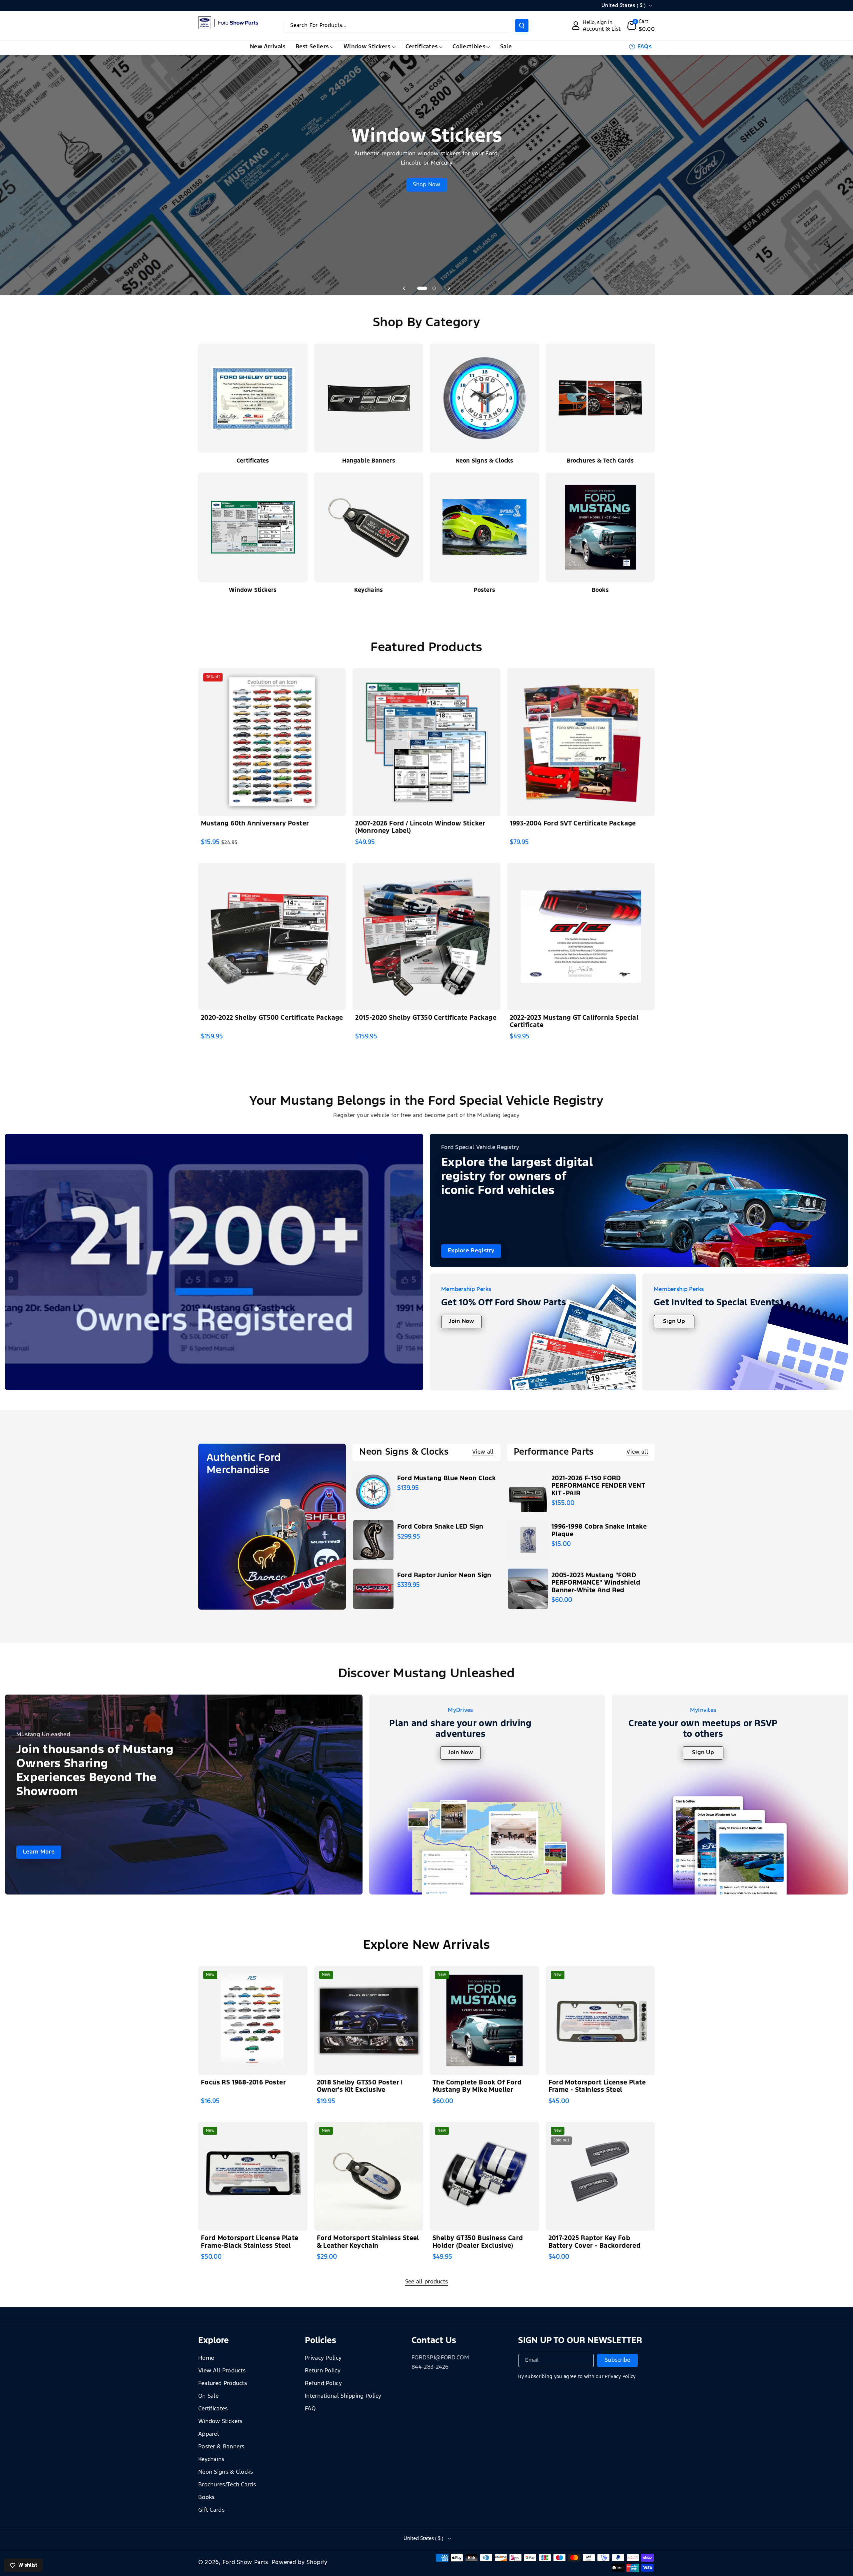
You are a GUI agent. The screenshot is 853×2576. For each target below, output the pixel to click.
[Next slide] (449, 288)
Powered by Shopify (300, 2563)
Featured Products (223, 2384)
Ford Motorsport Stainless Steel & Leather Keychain (368, 2242)
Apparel (209, 2434)
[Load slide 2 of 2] (434, 288)
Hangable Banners (369, 461)
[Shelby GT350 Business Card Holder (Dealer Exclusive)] (484, 2176)
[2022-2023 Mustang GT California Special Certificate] (581, 937)
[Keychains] (369, 527)
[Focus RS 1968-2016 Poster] (253, 2020)
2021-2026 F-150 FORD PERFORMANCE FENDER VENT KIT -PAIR (598, 1486)
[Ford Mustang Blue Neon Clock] (373, 1492)
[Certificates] (253, 398)
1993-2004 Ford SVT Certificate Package (573, 824)
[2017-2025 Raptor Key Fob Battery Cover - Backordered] (600, 2176)
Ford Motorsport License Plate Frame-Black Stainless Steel (250, 2242)
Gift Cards (211, 2510)
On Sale (208, 2396)
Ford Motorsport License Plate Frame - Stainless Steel (597, 2086)
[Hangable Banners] (369, 398)
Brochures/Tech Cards (227, 2485)
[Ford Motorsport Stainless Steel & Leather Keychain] (369, 2176)
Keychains (369, 590)
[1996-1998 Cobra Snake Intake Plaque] (528, 1540)
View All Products (222, 2371)
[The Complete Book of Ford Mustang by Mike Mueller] (484, 2020)
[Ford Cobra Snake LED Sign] (373, 1540)
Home (206, 2358)
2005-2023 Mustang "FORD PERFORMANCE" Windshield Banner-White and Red (596, 1583)
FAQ (310, 2409)
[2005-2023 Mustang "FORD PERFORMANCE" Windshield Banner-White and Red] (528, 1589)
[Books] (600, 527)
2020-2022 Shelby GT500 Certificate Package (272, 1018)
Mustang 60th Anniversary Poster (255, 824)
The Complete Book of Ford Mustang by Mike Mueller (477, 2086)
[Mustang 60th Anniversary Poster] (272, 742)
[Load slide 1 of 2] (422, 288)
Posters (484, 590)
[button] (641, 26)
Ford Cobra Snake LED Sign (440, 1527)
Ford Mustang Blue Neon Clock (447, 1478)
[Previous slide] (404, 288)
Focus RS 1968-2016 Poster (243, 2083)
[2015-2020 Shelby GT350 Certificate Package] (426, 937)
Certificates (253, 461)
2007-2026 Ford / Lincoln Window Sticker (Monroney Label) (420, 827)
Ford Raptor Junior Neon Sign (444, 1575)
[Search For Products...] (522, 26)
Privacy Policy (323, 2358)
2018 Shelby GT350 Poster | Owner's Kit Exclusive (360, 2086)
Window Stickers (253, 590)
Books (600, 590)
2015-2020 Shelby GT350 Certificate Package (426, 1018)
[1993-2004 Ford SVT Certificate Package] (581, 742)
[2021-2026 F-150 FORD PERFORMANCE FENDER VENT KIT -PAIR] (528, 1492)
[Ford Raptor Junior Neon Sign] (373, 1589)
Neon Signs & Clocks (484, 461)
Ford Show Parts (246, 2563)
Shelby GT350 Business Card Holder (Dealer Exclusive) (478, 2242)
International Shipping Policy (343, 2396)
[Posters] (484, 527)
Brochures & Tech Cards (600, 461)
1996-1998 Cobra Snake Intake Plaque (599, 1531)
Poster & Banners (221, 2447)
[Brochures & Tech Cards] (600, 398)
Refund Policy (323, 2384)
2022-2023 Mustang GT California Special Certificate (574, 1022)
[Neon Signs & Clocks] (484, 398)
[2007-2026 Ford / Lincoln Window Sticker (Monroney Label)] (426, 742)
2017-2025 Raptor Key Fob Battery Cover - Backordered (595, 2242)
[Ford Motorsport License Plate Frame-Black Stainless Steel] (253, 2176)
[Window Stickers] (253, 527)
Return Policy (323, 2371)
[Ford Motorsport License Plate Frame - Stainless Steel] (600, 2020)
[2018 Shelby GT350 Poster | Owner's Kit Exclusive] (369, 2020)
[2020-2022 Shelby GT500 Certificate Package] (272, 937)
